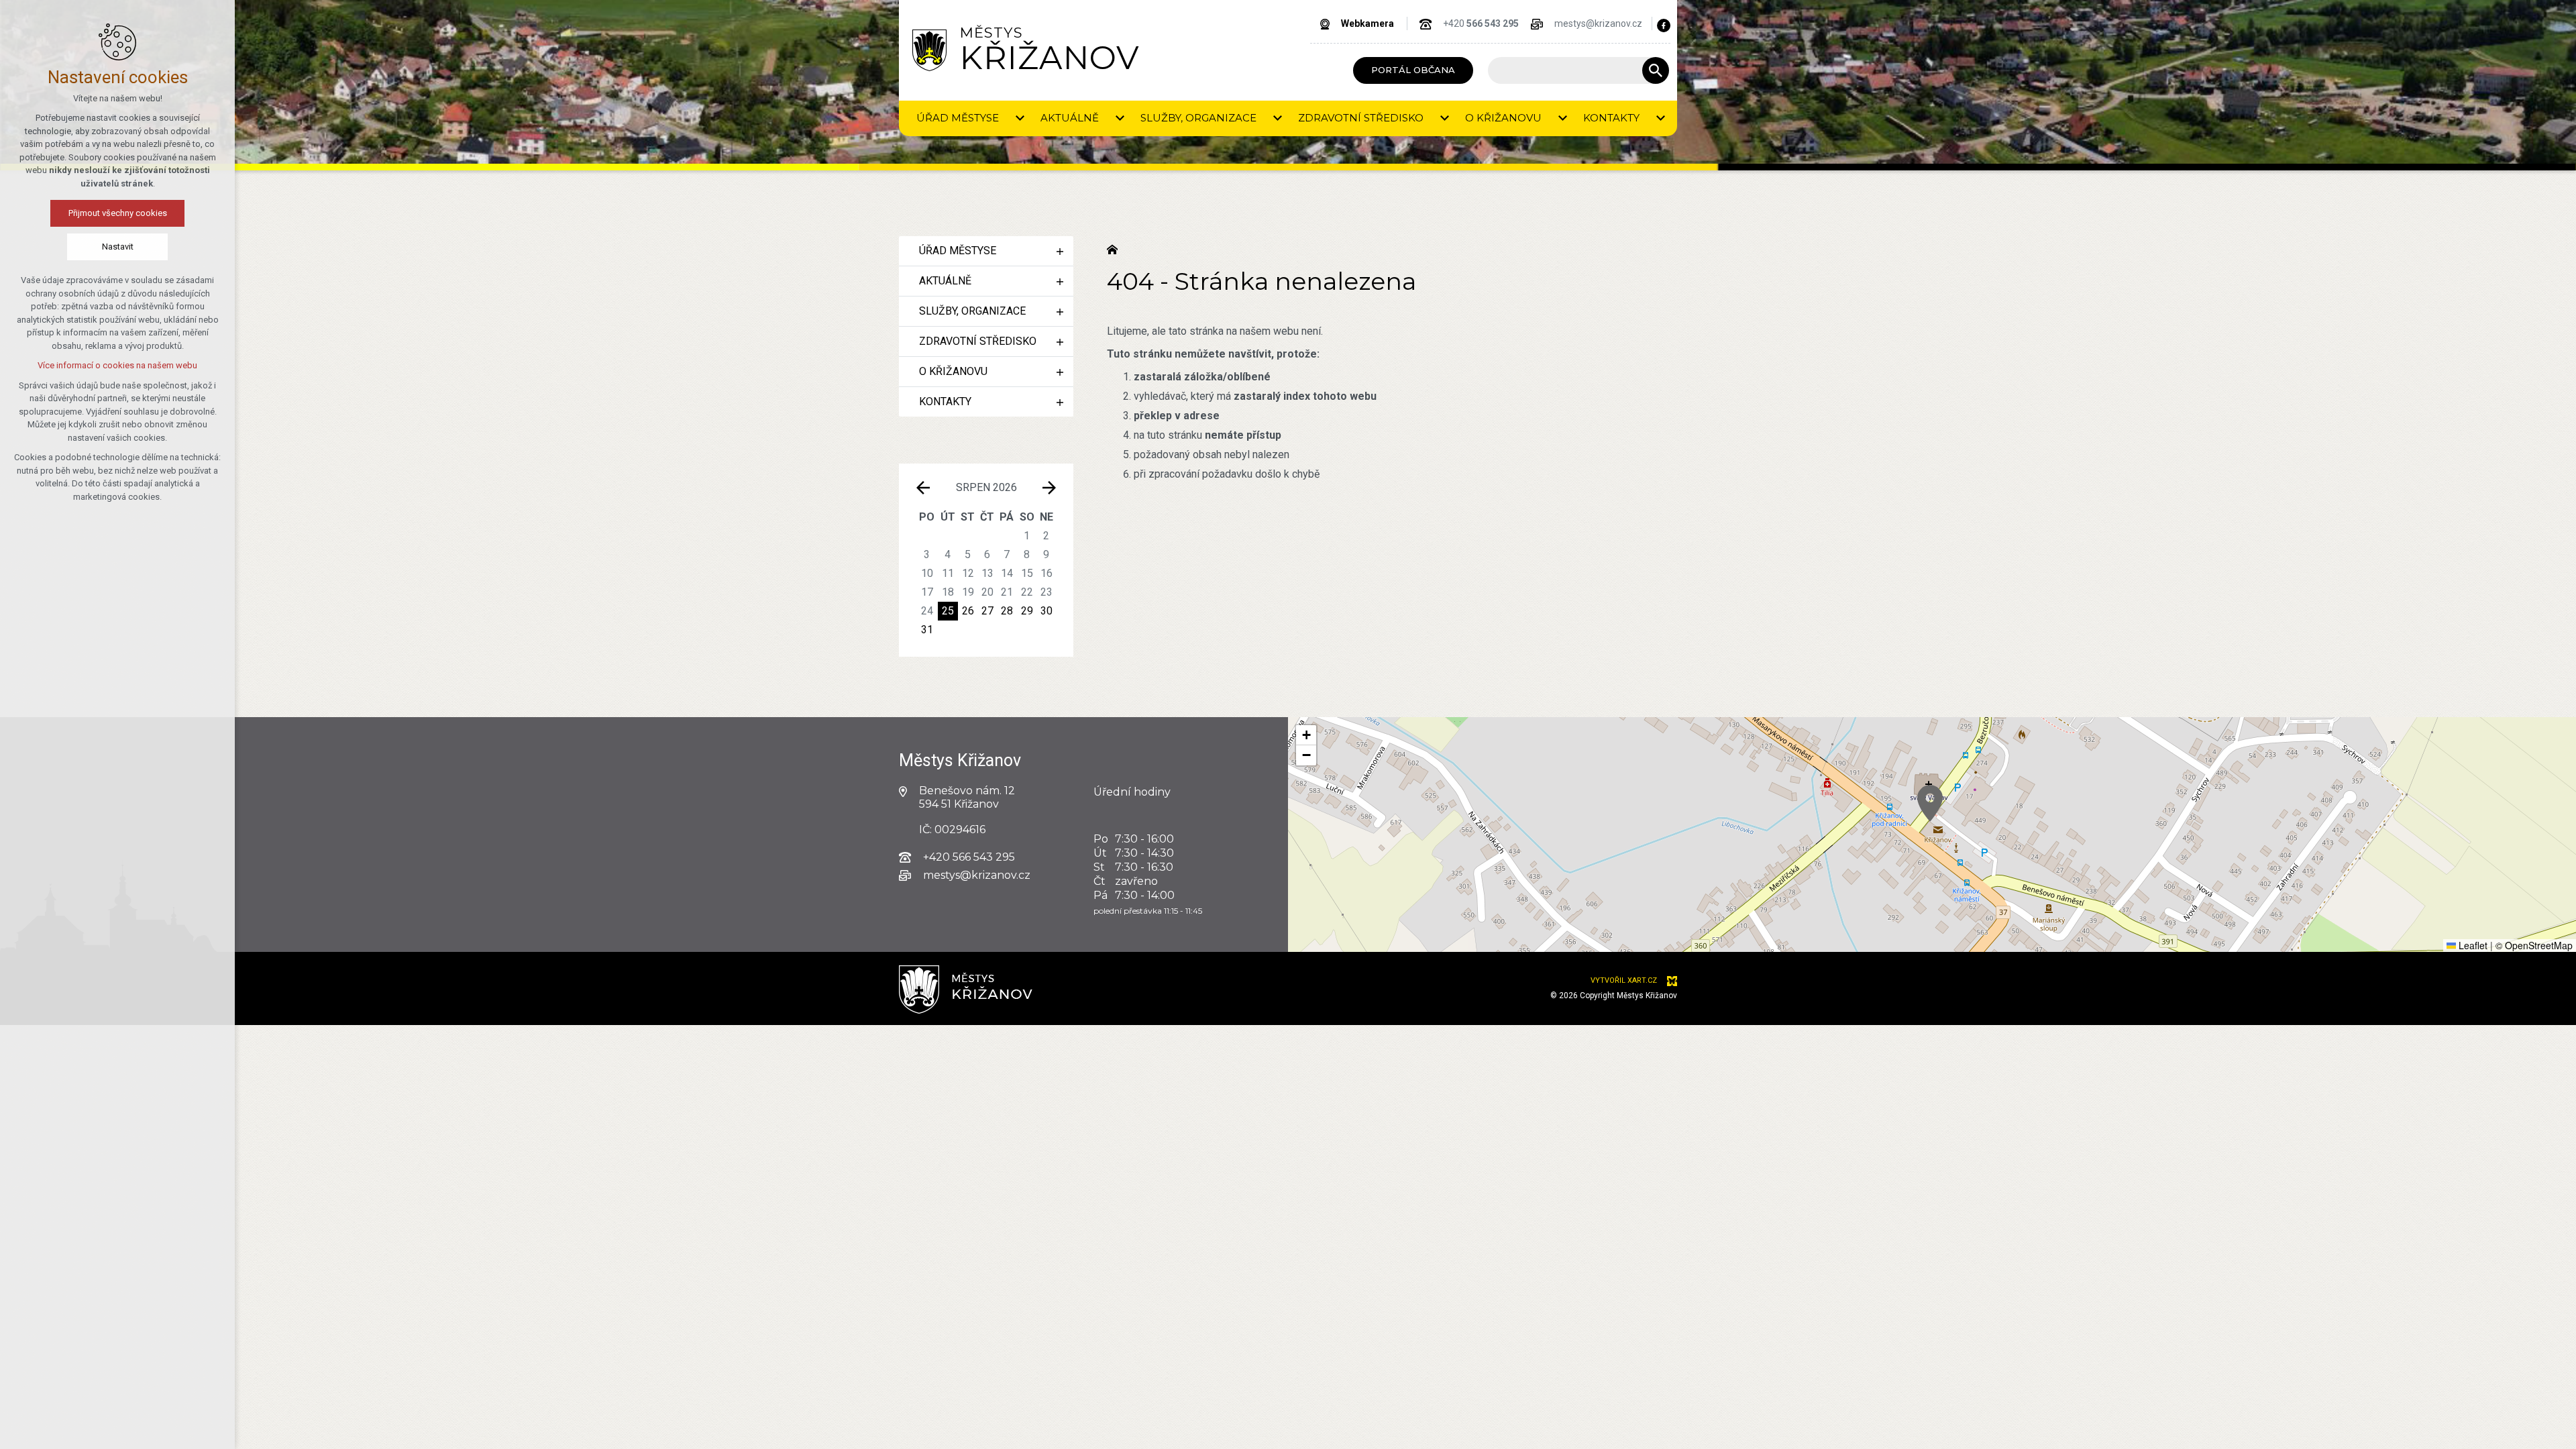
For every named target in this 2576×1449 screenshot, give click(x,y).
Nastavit (118, 247)
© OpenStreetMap (2534, 945)
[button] (1930, 803)
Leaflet (2472, 945)
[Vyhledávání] (1572, 70)
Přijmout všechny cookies (118, 213)
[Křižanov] (929, 50)
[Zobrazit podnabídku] (1020, 118)
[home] (1116, 248)
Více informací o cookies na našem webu (117, 365)
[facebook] (1664, 25)
